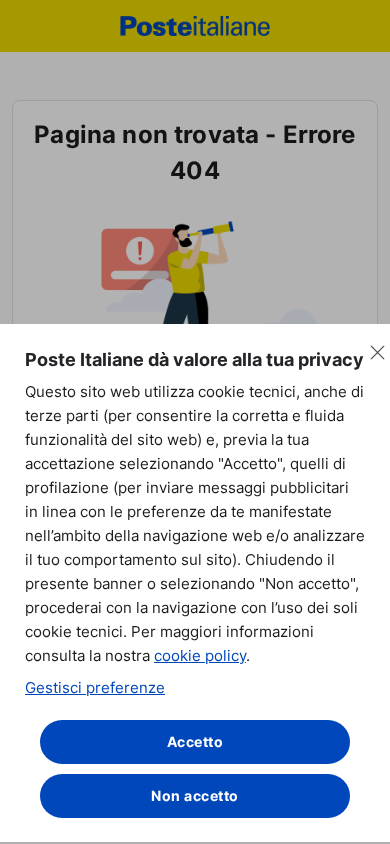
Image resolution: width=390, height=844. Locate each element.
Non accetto (195, 795)
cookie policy (200, 655)
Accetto (195, 741)
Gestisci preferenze (95, 687)
